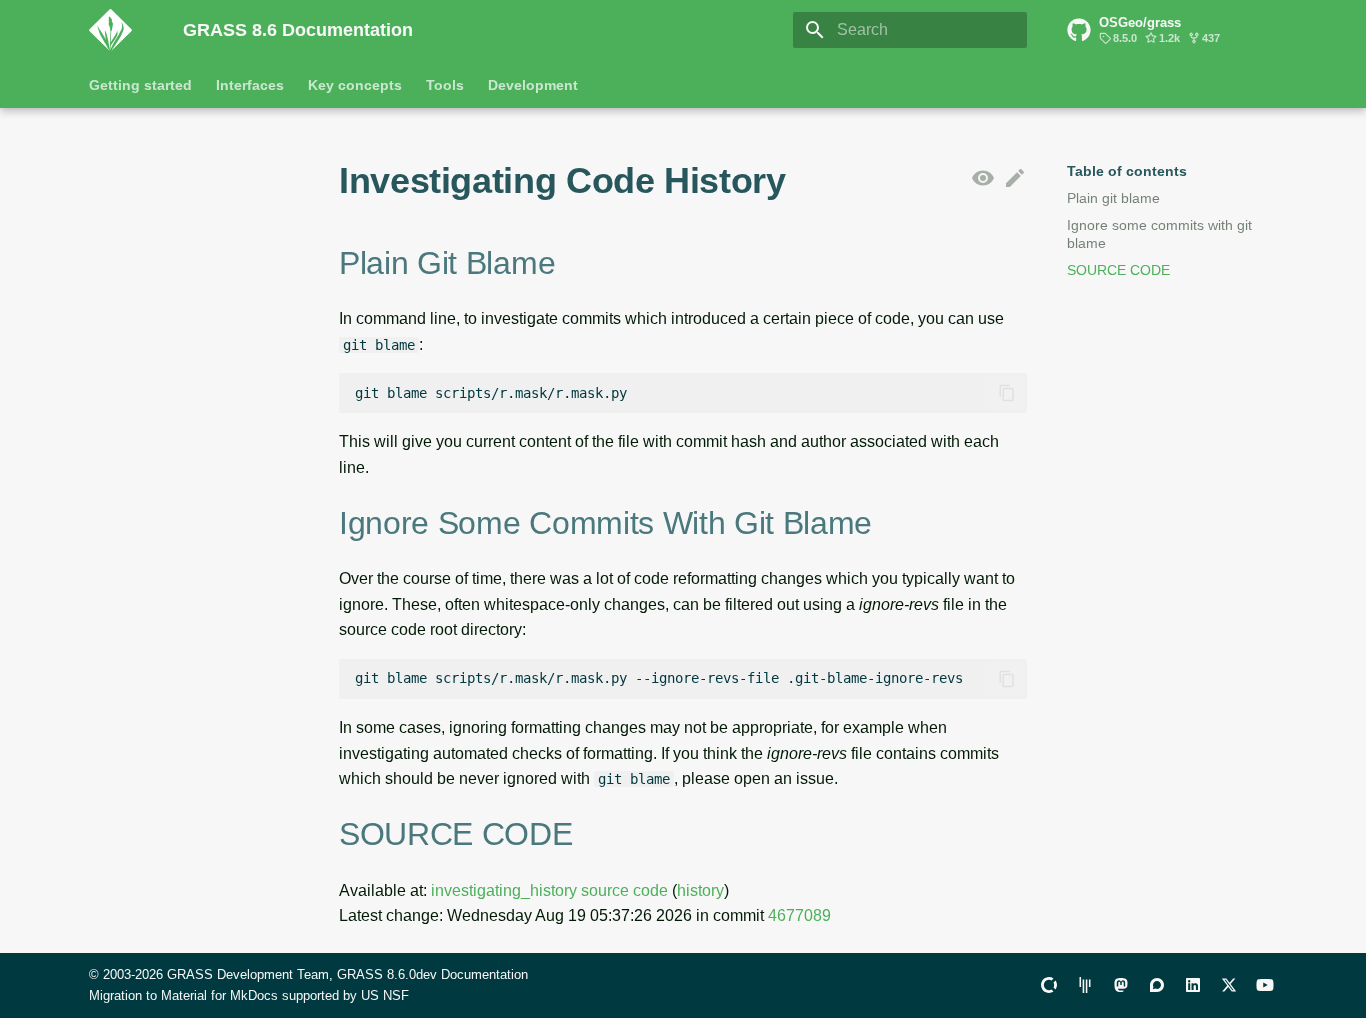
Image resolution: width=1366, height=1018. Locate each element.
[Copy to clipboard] (1007, 393)
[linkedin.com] (1193, 985)
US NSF (385, 995)
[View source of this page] (983, 179)
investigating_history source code (549, 890)
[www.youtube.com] (1265, 985)
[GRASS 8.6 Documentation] (120, 30)
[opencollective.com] (1049, 985)
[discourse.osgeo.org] (1157, 985)
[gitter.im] (1085, 985)
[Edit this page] (1015, 179)
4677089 (799, 915)
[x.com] (1229, 985)
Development (533, 85)
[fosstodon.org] (1121, 985)
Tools (445, 85)
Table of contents (1127, 171)
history (700, 890)
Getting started (140, 85)
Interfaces (250, 85)
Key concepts (355, 85)
